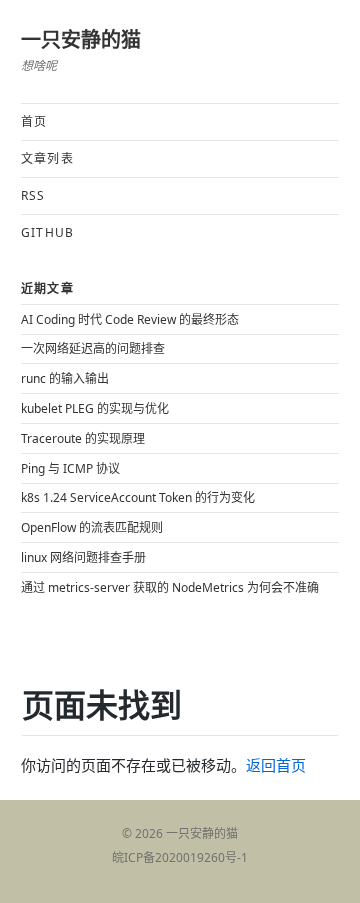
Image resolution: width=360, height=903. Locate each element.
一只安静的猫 (81, 39)
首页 (34, 121)
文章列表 (47, 158)
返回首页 (276, 765)
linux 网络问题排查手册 (83, 557)
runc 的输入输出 (65, 378)
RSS (33, 195)
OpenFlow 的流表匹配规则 (92, 527)
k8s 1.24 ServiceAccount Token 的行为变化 (138, 497)
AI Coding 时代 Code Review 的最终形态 (130, 319)
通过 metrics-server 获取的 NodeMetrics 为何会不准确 (170, 587)
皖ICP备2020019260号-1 (180, 857)
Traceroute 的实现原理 (83, 438)
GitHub (47, 232)
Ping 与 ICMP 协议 (70, 468)
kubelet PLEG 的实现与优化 (95, 408)
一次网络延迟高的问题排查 (93, 348)
